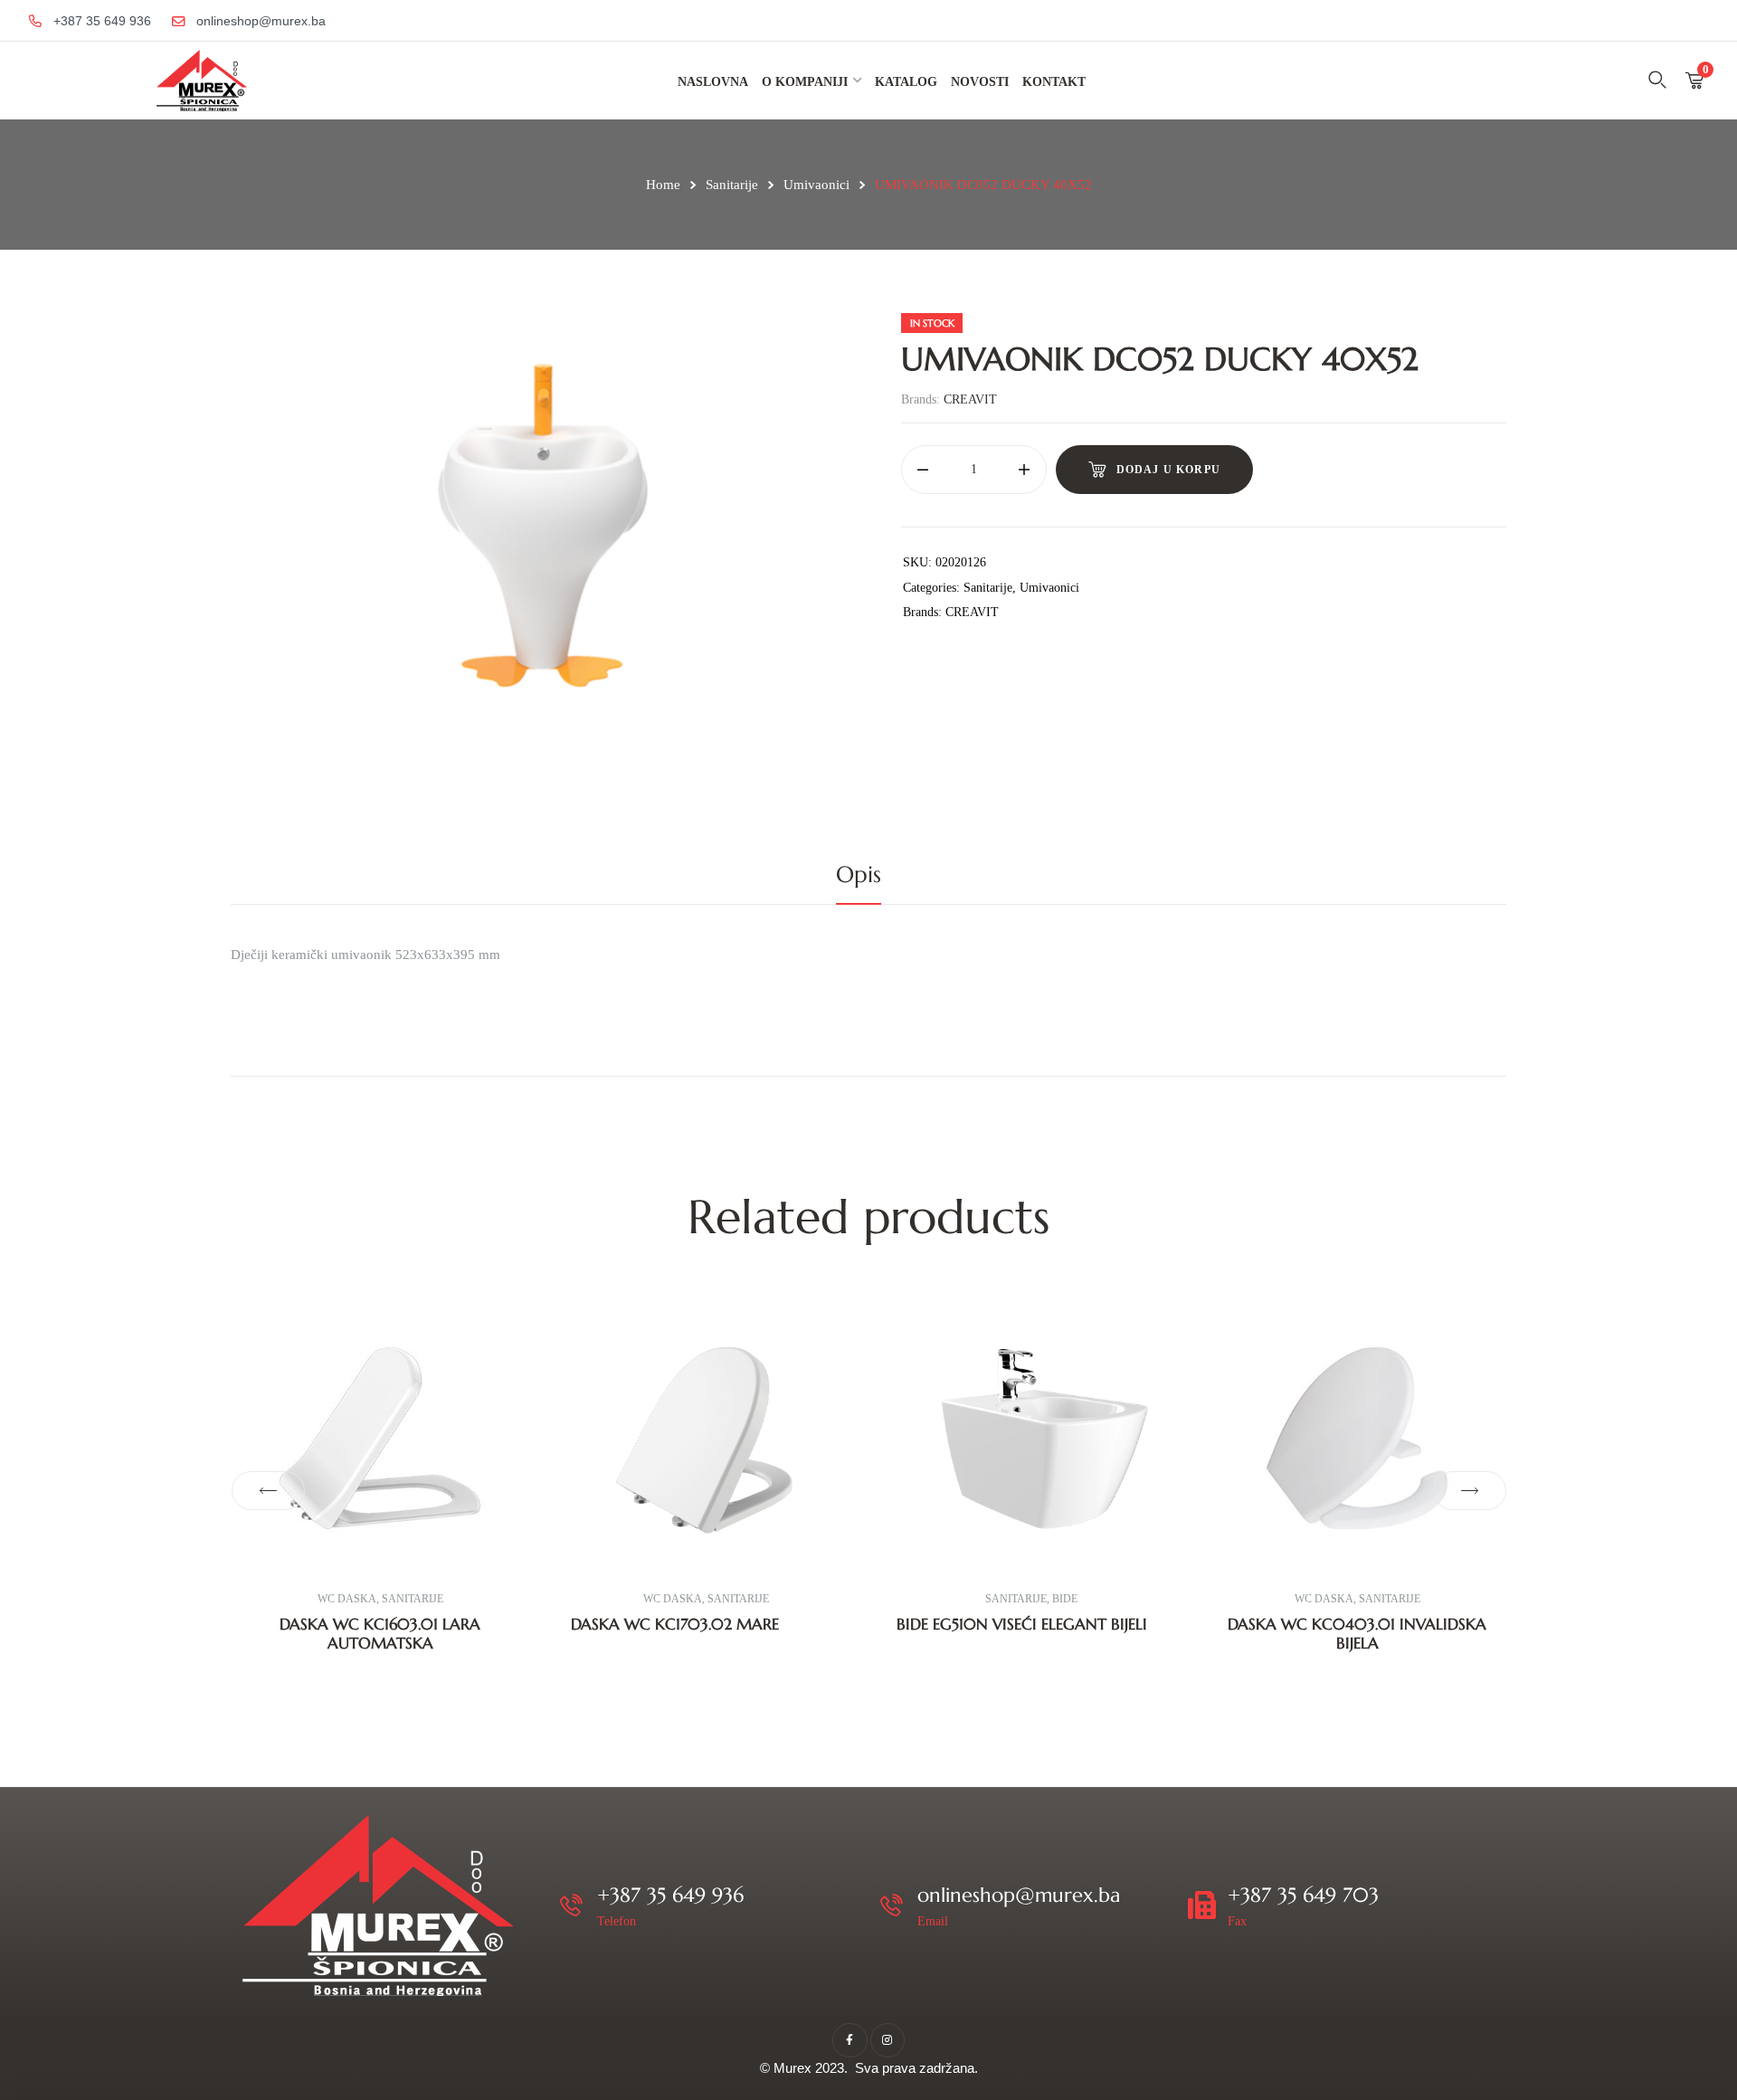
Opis (859, 874)
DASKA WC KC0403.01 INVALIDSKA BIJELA (1357, 1633)
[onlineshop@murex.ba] (892, 1905)
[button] (268, 1491)
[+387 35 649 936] (571, 1905)
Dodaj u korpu (1169, 470)
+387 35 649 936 (670, 1895)
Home (663, 185)
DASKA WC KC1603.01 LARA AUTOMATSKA (380, 1633)
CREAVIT (970, 399)
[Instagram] (887, 2040)
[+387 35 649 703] (1202, 1905)
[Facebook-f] (850, 2040)
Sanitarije (732, 185)
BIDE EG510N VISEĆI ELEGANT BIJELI (1022, 1624)
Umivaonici (816, 185)
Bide (1065, 1599)
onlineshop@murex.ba (1019, 1895)
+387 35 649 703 (1303, 1895)
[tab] (868, 875)
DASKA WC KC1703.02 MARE (675, 1624)
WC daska (347, 1599)
